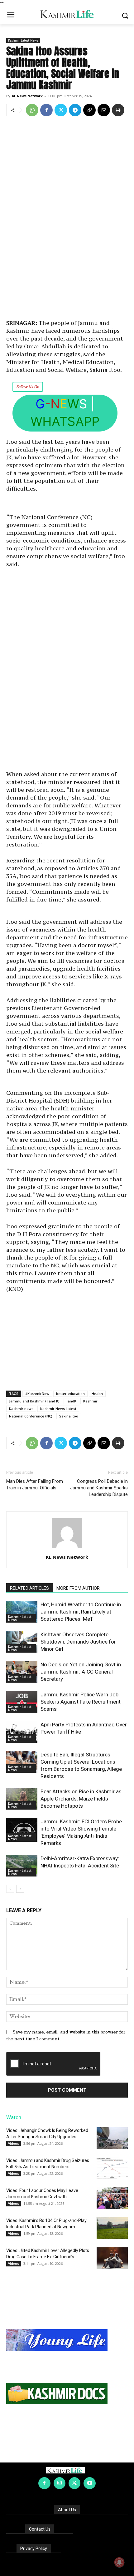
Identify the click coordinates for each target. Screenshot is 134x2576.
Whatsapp (65, 421)
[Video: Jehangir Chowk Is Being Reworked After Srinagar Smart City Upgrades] (112, 2138)
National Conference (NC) (31, 1416)
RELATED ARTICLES (29, 1588)
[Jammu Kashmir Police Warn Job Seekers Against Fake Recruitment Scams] (22, 1702)
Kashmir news (21, 1409)
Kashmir (90, 1401)
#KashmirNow (37, 1394)
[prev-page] (10, 1889)
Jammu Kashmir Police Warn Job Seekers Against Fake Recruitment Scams (81, 1702)
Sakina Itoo (69, 1416)
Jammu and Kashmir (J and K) (34, 1401)
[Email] (104, 110)
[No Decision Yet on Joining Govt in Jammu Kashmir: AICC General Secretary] (22, 1672)
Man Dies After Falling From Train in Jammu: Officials (35, 1485)
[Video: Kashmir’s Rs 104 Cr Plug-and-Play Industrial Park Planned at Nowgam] (112, 2228)
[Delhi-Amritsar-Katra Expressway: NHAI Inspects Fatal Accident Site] (22, 1866)
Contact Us (40, 2529)
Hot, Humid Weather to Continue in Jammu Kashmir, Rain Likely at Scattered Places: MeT (81, 1612)
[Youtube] (89, 2483)
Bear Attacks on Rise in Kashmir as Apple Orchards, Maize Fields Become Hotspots (81, 1799)
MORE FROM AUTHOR (78, 1588)
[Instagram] (60, 2483)
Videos (14, 2144)
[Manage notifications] (119, 2562)
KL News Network (27, 96)
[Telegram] (75, 110)
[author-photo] (67, 1548)
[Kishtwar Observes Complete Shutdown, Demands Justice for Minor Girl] (22, 1642)
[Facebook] (46, 110)
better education (70, 1394)
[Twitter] (61, 110)
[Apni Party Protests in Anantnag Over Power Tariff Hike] (22, 1732)
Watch (14, 2117)
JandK (71, 1401)
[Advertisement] (67, 219)
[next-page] (20, 1889)
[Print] (118, 110)
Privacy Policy (34, 2548)
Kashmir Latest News (23, 40)
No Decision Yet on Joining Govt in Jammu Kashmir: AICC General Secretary (81, 1672)
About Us (67, 2510)
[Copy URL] (89, 110)
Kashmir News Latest (58, 1409)
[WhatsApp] (32, 110)
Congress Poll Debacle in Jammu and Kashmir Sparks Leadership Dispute (99, 1488)
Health (97, 1394)
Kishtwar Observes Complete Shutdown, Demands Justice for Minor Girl (78, 1642)
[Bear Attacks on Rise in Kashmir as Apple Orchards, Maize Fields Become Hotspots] (22, 1799)
